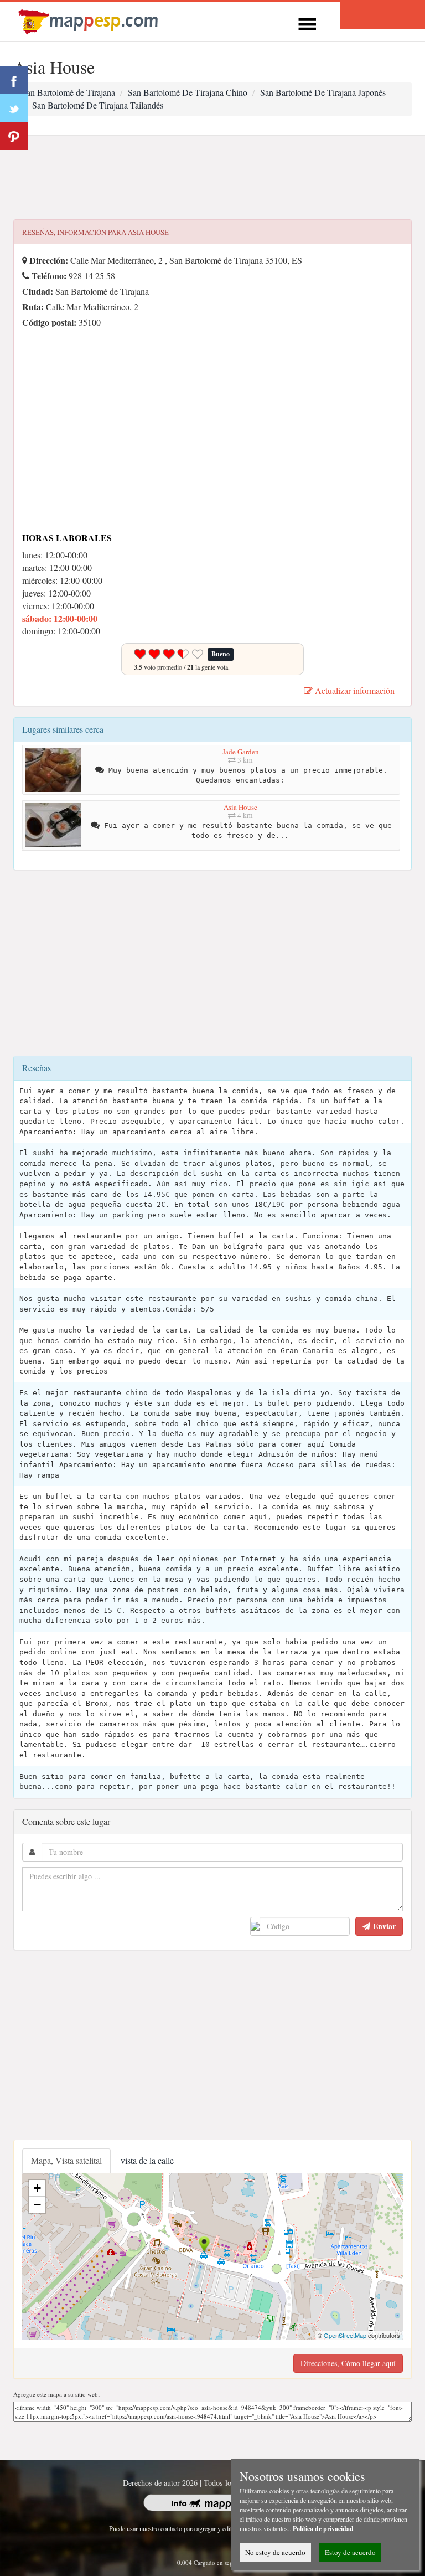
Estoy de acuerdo (350, 2552)
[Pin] (14, 136)
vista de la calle (147, 2160)
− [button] (37, 2205)
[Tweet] (14, 108)
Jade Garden (241, 752)
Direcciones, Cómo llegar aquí (348, 2363)
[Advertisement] (212, 178)
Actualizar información (354, 690)
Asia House (240, 807)
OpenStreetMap (345, 2335)
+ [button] (37, 2188)
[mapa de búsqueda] (90, 20)
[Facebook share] (14, 80)
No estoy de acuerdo (275, 2552)
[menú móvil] (307, 22)
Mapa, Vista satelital (66, 2160)
